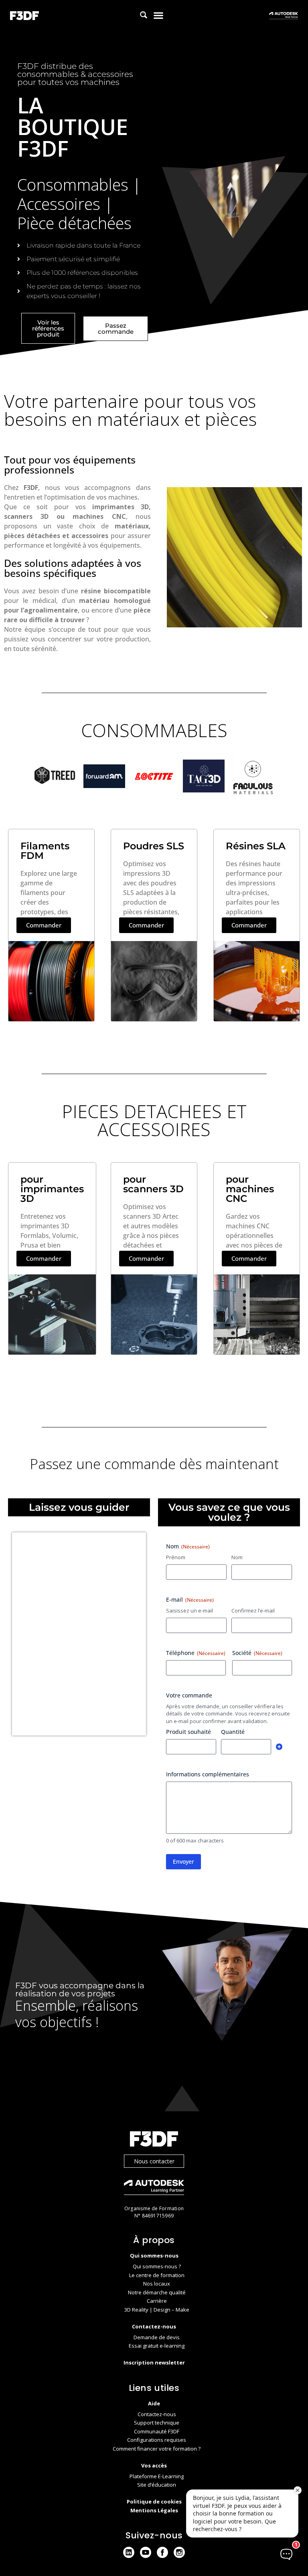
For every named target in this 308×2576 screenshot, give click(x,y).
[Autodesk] (154, 2188)
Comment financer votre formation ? (157, 2449)
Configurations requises (157, 2440)
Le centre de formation (157, 2275)
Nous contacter (154, 2161)
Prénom (176, 1557)
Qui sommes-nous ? (157, 2266)
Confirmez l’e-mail (253, 1611)
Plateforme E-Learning (157, 2476)
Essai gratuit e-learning (157, 2346)
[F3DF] (154, 2140)
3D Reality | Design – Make (157, 2310)
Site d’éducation (157, 2485)
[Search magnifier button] (144, 15)
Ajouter (279, 1747)
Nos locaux (157, 2284)
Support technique (157, 2423)
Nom (237, 1557)
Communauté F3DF (157, 2431)
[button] (158, 15)
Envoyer (183, 1861)
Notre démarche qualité (157, 2292)
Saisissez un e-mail (189, 1611)
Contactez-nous (157, 2414)
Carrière (157, 2301)
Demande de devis (157, 2337)
